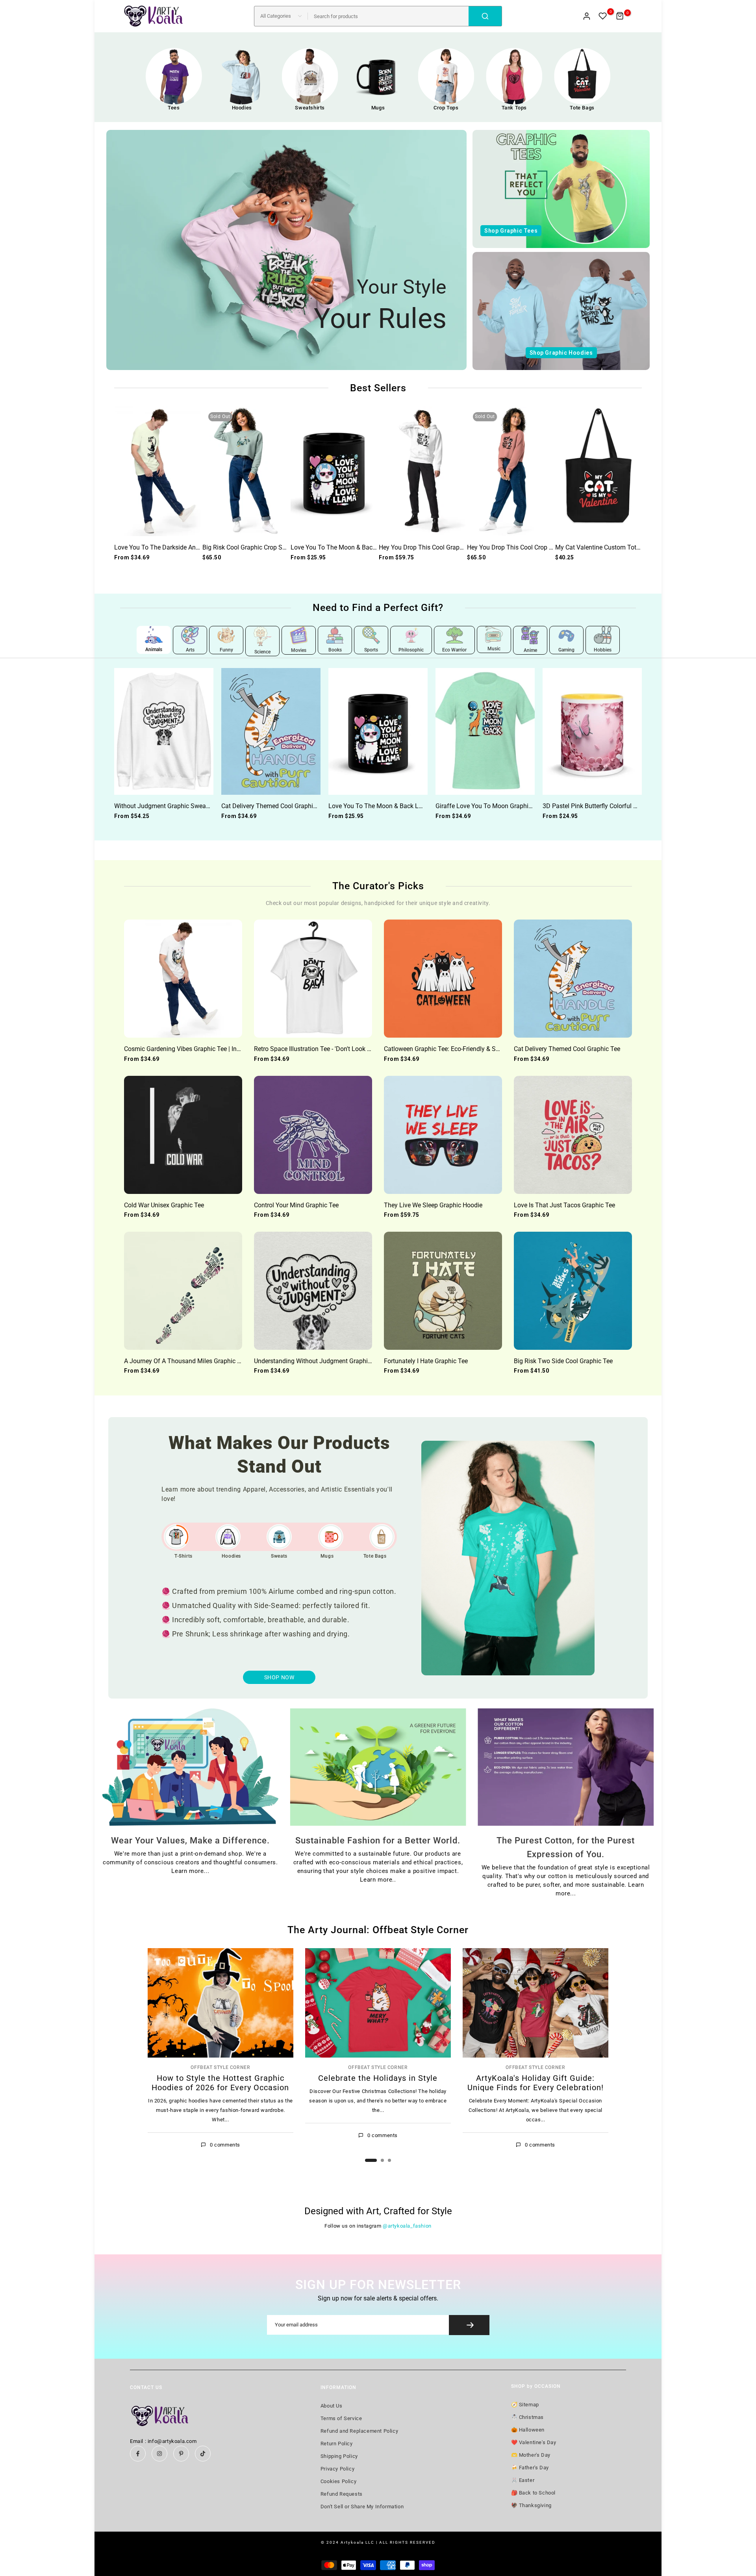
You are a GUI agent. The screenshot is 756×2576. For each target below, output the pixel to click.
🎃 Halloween (528, 2430)
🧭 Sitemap (525, 2405)
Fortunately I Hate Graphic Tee (426, 1361)
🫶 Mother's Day (531, 2455)
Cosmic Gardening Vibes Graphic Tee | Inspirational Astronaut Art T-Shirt (224, 1049)
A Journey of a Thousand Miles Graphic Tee (185, 1361)
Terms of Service (341, 2418)
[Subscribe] (469, 2325)
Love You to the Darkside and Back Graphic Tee (182, 547)
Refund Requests (342, 2494)
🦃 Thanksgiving (531, 2505)
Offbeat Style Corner (220, 2067)
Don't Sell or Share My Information (362, 2507)
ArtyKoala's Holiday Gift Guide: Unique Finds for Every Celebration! (535, 2082)
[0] (603, 16)
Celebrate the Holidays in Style (378, 2078)
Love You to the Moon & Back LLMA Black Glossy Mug (368, 547)
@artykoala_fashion (407, 2226)
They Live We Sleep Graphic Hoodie (433, 1205)
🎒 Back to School (534, 2493)
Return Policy (337, 2444)
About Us (332, 2406)
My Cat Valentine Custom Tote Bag (604, 547)
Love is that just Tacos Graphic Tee (564, 1205)
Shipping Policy (339, 2456)
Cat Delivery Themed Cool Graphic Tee (274, 806)
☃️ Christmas (528, 2417)
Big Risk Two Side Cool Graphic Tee (563, 1361)
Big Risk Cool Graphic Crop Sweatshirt (255, 547)
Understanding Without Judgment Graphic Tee (318, 1361)
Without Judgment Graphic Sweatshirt (167, 806)
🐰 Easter (523, 2480)
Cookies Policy (338, 2481)
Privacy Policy (337, 2469)
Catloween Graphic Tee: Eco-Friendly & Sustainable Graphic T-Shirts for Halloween (498, 1049)
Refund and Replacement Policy (359, 2431)
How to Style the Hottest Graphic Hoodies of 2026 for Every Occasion (220, 2082)
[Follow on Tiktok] (203, 2454)
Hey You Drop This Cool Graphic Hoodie (434, 547)
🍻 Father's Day (530, 2468)
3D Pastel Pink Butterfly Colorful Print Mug (601, 806)
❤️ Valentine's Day (534, 2442)
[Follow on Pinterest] (181, 2454)
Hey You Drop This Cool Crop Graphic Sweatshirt (534, 547)
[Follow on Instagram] (159, 2454)
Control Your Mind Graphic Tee (296, 1205)
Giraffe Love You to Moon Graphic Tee (489, 806)
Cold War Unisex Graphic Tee (164, 1205)
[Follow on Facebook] (138, 2454)
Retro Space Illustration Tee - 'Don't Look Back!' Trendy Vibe (336, 1049)
